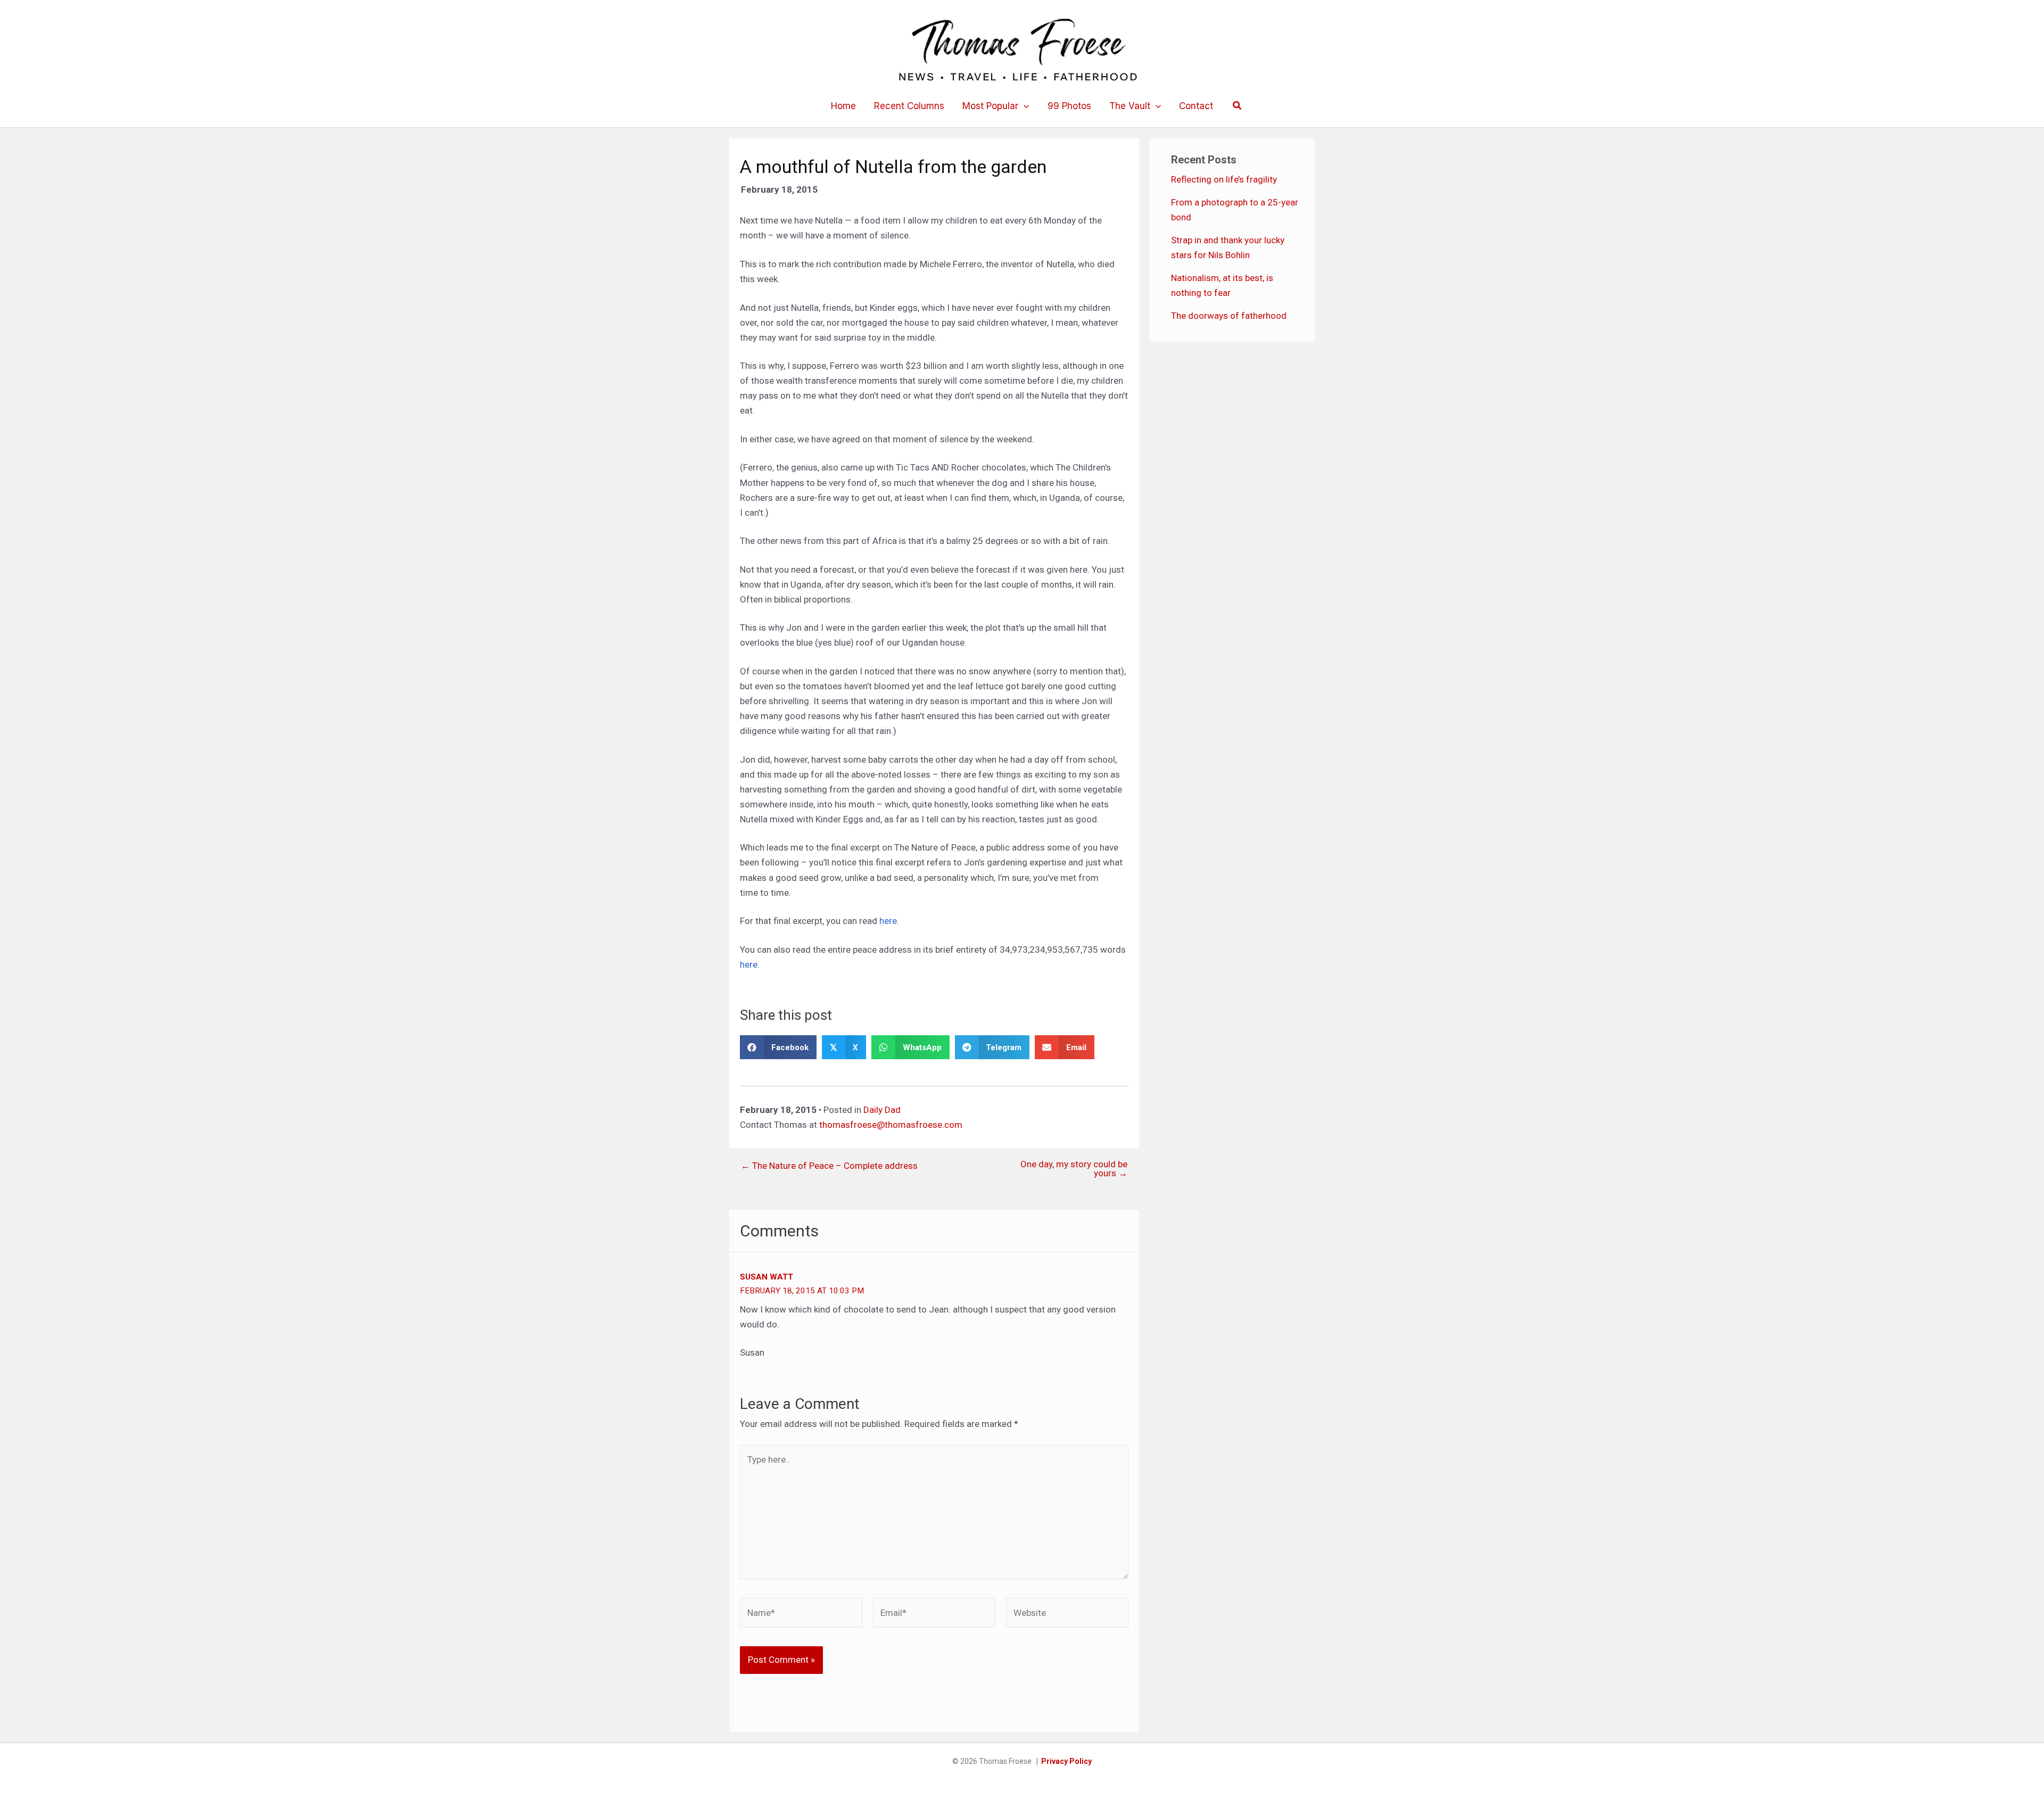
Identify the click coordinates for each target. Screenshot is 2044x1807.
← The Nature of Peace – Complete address (829, 1166)
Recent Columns (909, 106)
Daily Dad (882, 1110)
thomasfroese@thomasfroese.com (891, 1125)
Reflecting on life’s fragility (1224, 179)
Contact (1196, 106)
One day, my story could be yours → (1074, 1169)
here (888, 921)
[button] (1024, 106)
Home (843, 106)
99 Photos (1069, 106)
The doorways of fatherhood (1229, 316)
